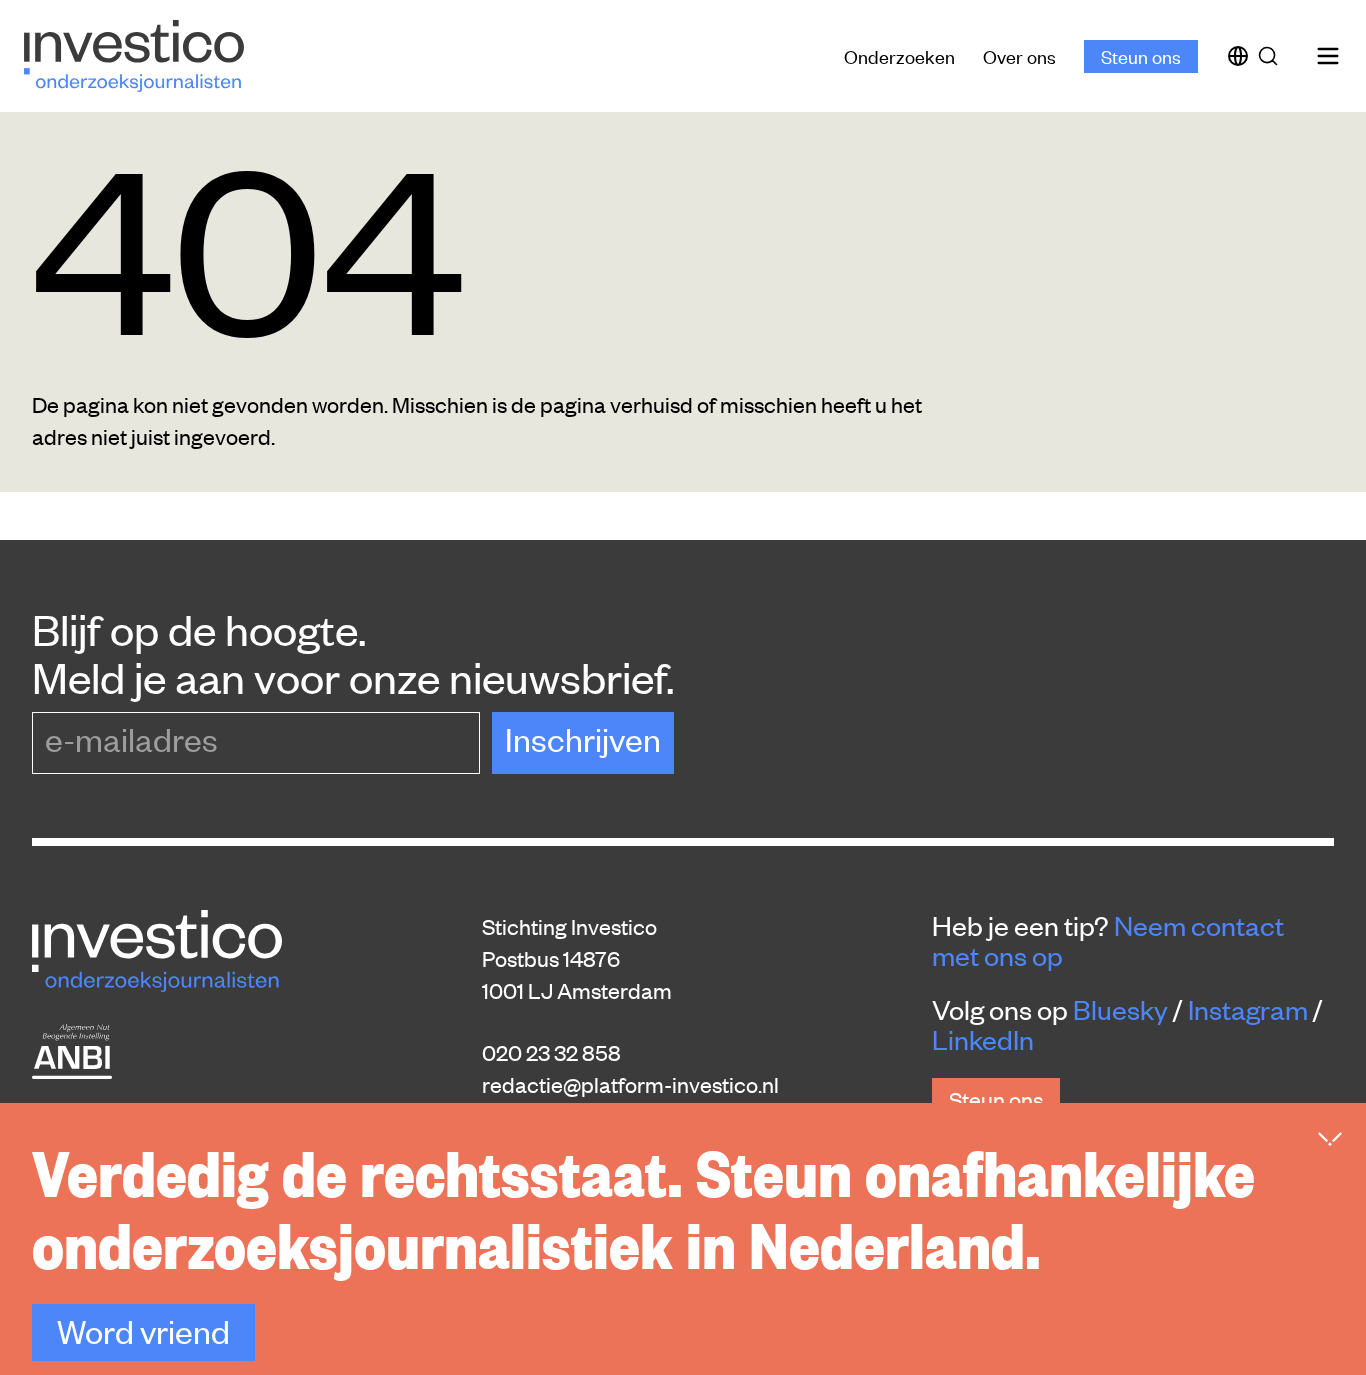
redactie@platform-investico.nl (630, 1084)
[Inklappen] (1330, 1139)
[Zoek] (1272, 56)
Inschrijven (583, 738)
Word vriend (143, 1330)
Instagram (1248, 1009)
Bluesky (1120, 1009)
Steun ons (1141, 55)
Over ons (1019, 55)
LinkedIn (983, 1039)
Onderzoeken (899, 55)
